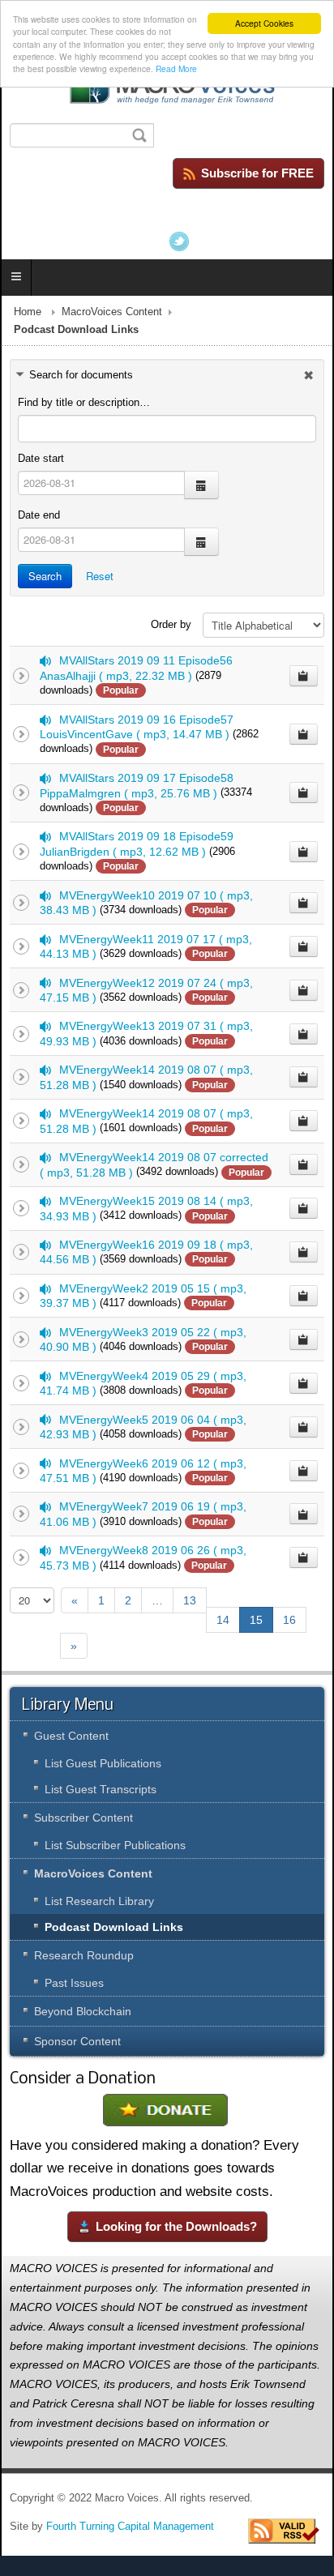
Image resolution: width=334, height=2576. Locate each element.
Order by (171, 624)
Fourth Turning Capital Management (130, 2527)
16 (289, 1620)
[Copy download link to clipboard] (304, 676)
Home (28, 312)
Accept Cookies (264, 23)
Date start (41, 458)
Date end (39, 515)
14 (223, 1620)
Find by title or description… (84, 402)
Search (45, 576)
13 (190, 1600)
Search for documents (81, 375)
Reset (100, 576)
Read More (176, 68)
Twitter (179, 241)
